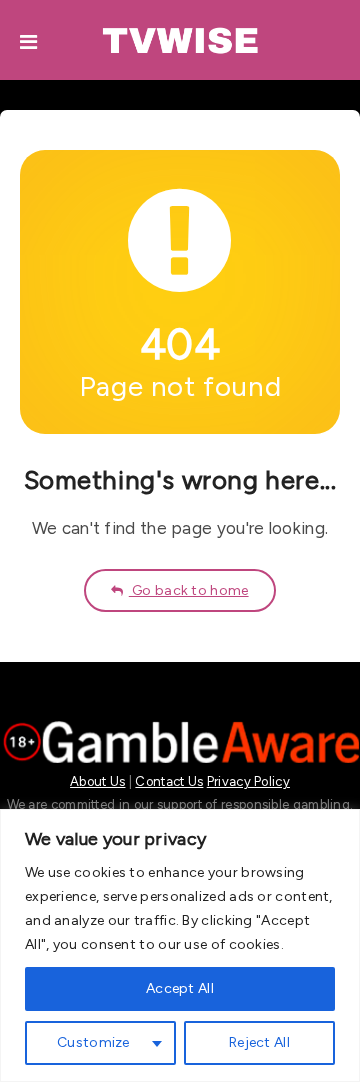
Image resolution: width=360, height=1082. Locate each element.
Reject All (259, 1042)
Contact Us (169, 781)
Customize (93, 1042)
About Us (97, 781)
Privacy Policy (248, 781)
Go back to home (189, 590)
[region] (180, 945)
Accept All (180, 988)
